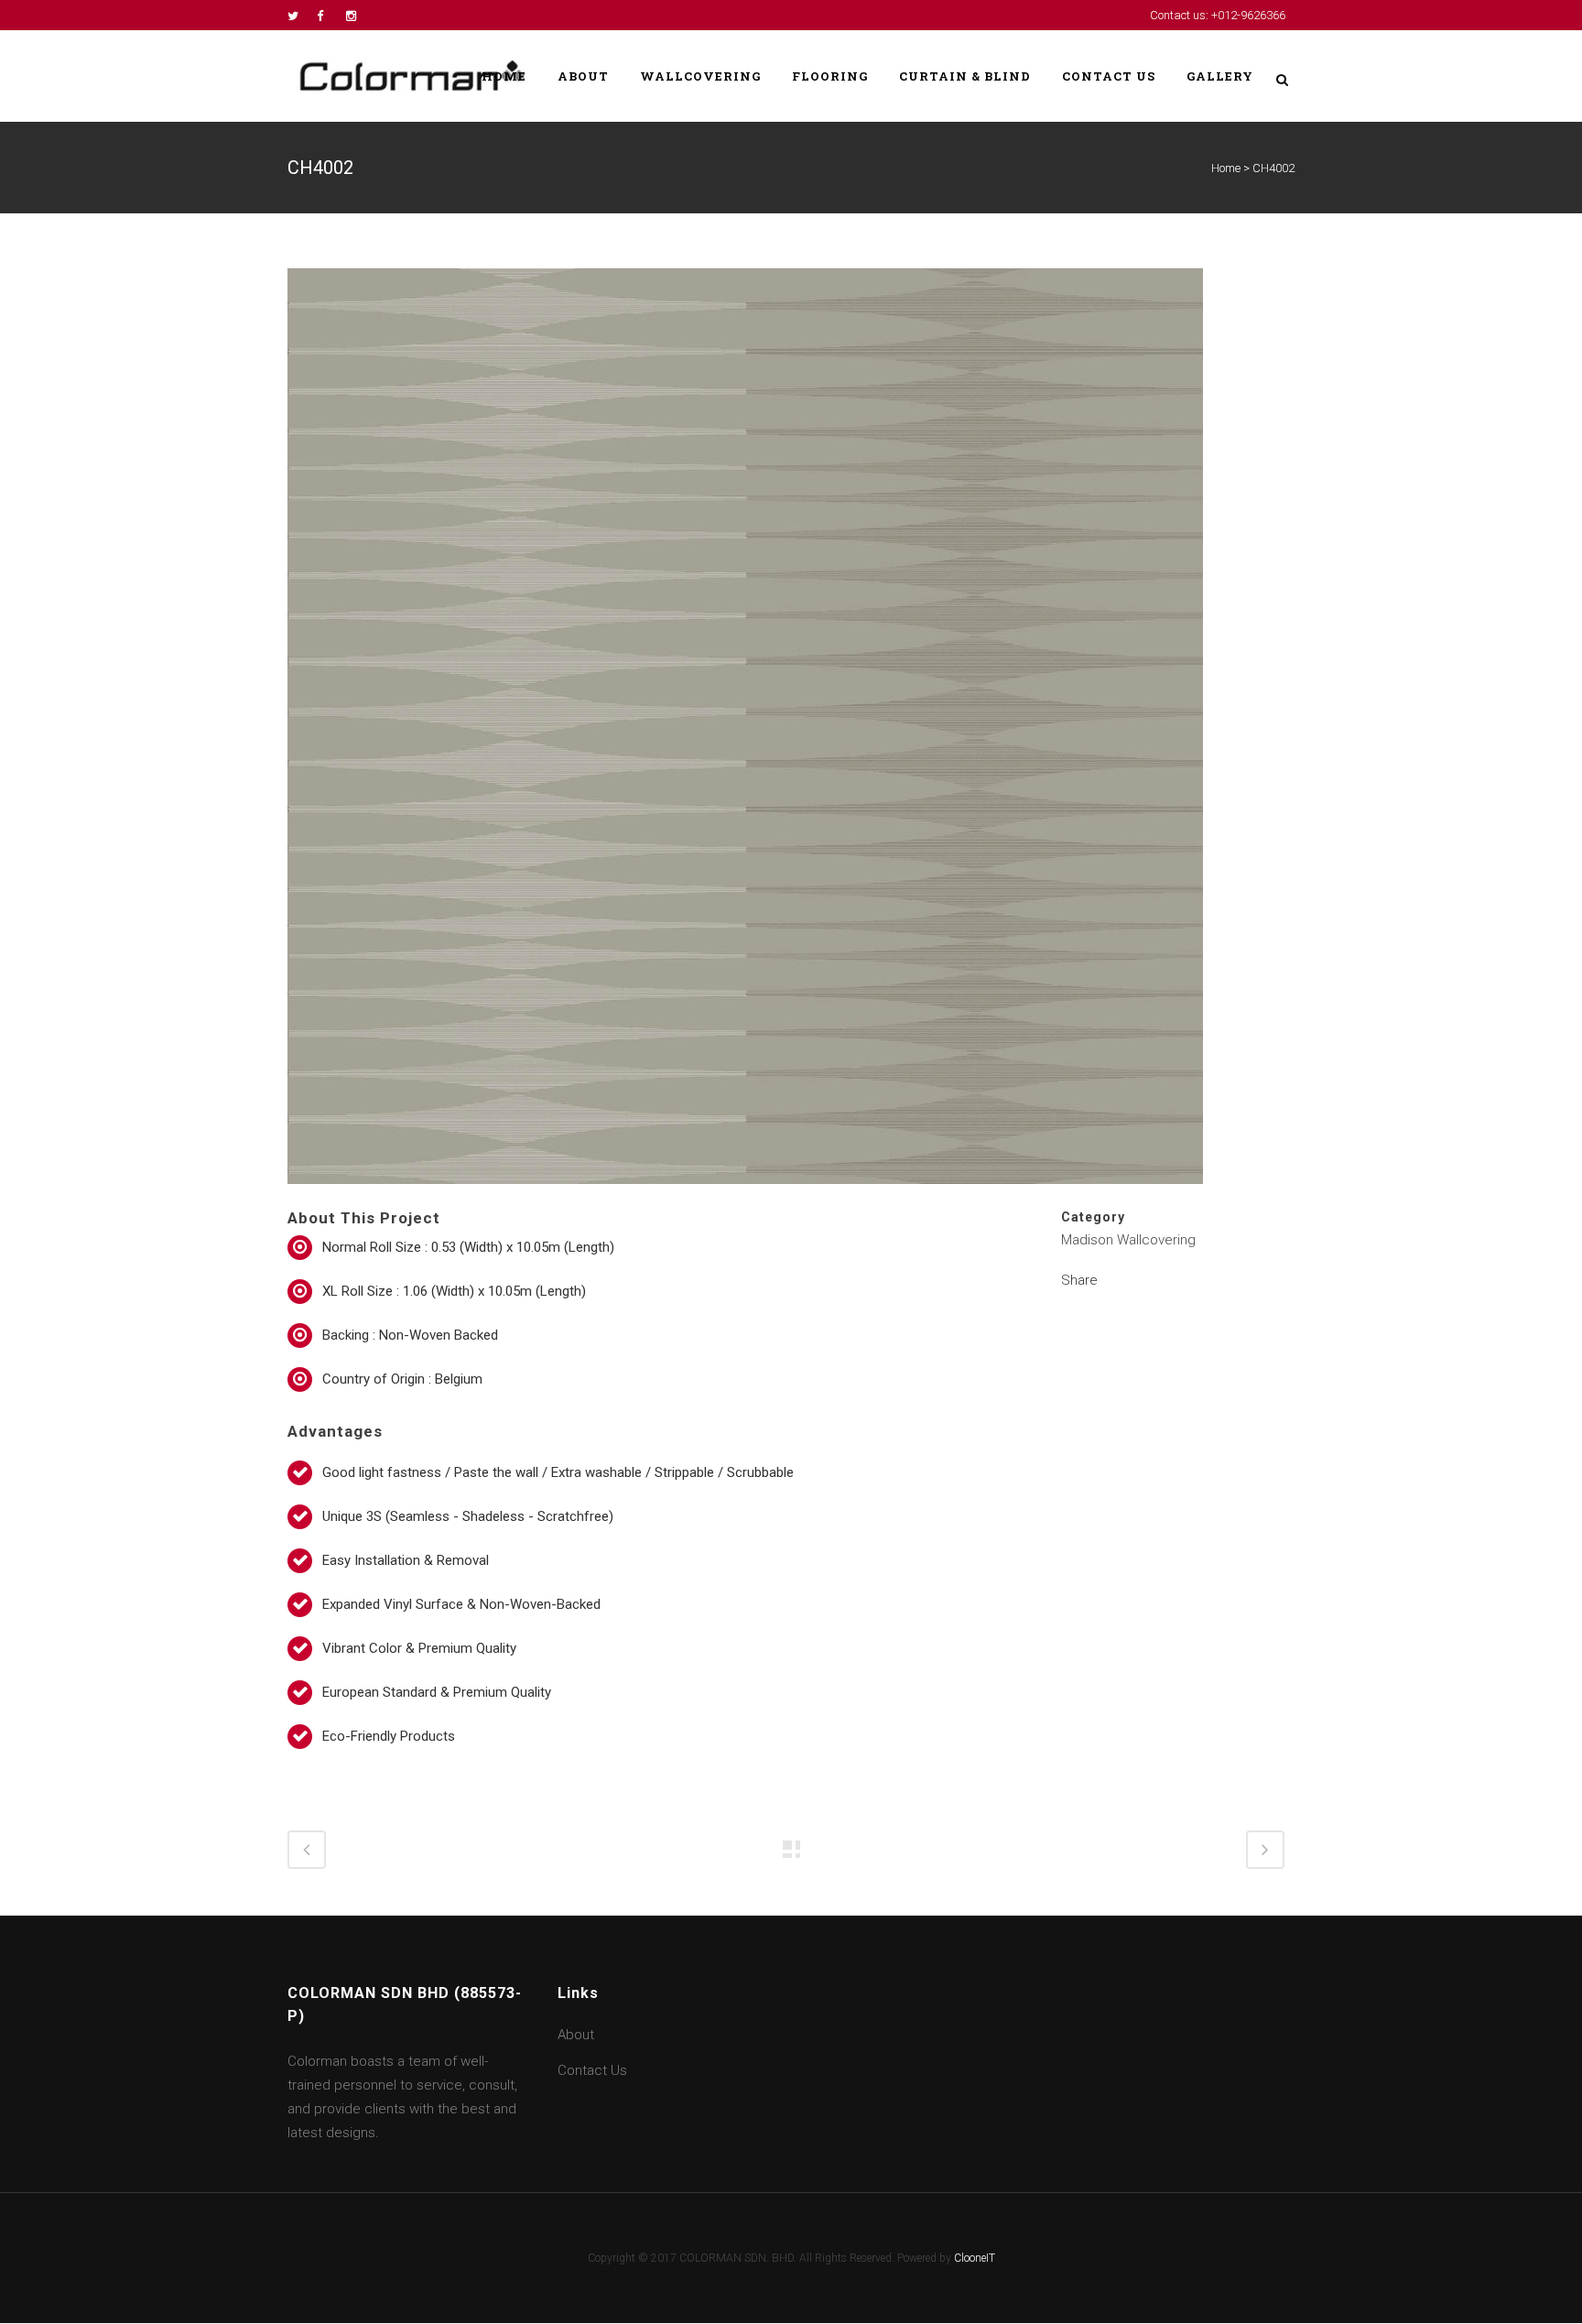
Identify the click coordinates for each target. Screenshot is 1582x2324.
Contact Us (592, 2070)
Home (1226, 168)
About (576, 2035)
